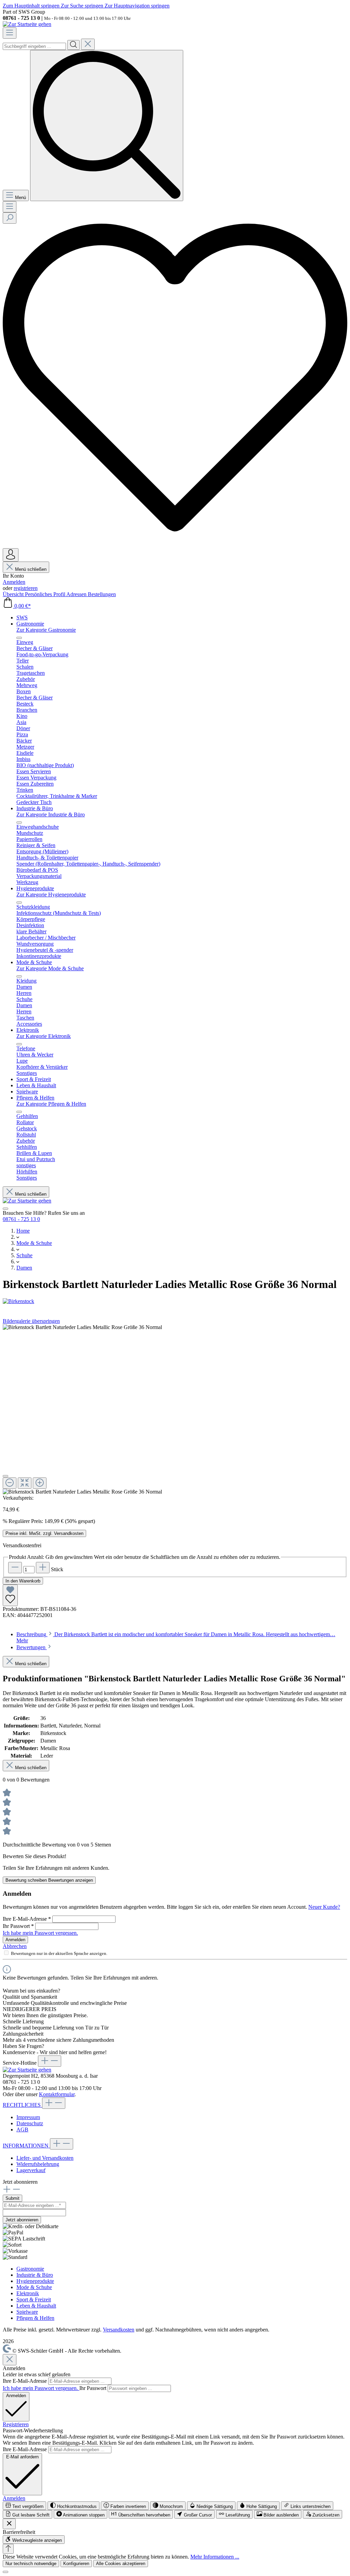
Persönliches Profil (46, 594)
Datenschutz (30, 2123)
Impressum (28, 2117)
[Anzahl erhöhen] (43, 1568)
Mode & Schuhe (34, 2287)
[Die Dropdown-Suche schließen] (88, 44)
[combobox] (34, 46)
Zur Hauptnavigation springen (137, 6)
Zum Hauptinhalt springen (32, 6)
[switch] (24, 2506)
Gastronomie (30, 2269)
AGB (22, 2130)
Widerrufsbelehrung (38, 2164)
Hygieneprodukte (35, 2281)
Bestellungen (102, 594)
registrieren (26, 588)
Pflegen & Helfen (35, 2318)
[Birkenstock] (175, 1301)
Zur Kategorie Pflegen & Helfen (51, 1104)
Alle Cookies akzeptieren (121, 2564)
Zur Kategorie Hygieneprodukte (51, 895)
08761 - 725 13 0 (21, 1219)
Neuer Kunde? (324, 1907)
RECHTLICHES (22, 2105)
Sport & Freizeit (34, 2299)
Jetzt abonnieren (22, 2220)
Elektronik (28, 2293)
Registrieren (16, 2424)
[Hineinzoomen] (40, 1483)
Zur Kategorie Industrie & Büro (51, 814)
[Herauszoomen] (10, 1483)
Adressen (77, 594)
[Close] (10, 2360)
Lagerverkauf (31, 2170)
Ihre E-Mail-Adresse (27, 1919)
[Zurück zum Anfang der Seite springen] (8, 2549)
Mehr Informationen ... (215, 2557)
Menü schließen (31, 569)
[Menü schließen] (19, 638)
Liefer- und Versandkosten (45, 2158)
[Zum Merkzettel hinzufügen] (10, 1595)
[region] (175, 1410)
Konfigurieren (76, 2564)
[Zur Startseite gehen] (27, 24)
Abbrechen (15, 1946)
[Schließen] (5, 1476)
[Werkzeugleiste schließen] (9, 2524)
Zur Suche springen (83, 6)
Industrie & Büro (35, 2275)
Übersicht (14, 594)
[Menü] (10, 33)
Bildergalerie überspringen (31, 1321)
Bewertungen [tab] (32, 1647)
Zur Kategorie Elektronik (44, 1036)
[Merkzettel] (175, 545)
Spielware (27, 2312)
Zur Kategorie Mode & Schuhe (50, 968)
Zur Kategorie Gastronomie (46, 630)
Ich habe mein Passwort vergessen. (40, 1933)
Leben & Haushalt (36, 2306)
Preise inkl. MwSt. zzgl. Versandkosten (44, 1533)
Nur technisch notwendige (31, 2564)
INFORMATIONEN (26, 2146)
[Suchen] (73, 45)
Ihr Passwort (18, 1926)
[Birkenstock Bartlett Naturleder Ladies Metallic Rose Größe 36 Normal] (82, 1327)
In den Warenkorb (23, 1581)
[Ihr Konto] (11, 555)
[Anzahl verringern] (15, 1568)
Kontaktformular (57, 2094)
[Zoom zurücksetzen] (25, 1483)
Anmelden (14, 582)
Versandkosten (119, 2330)
